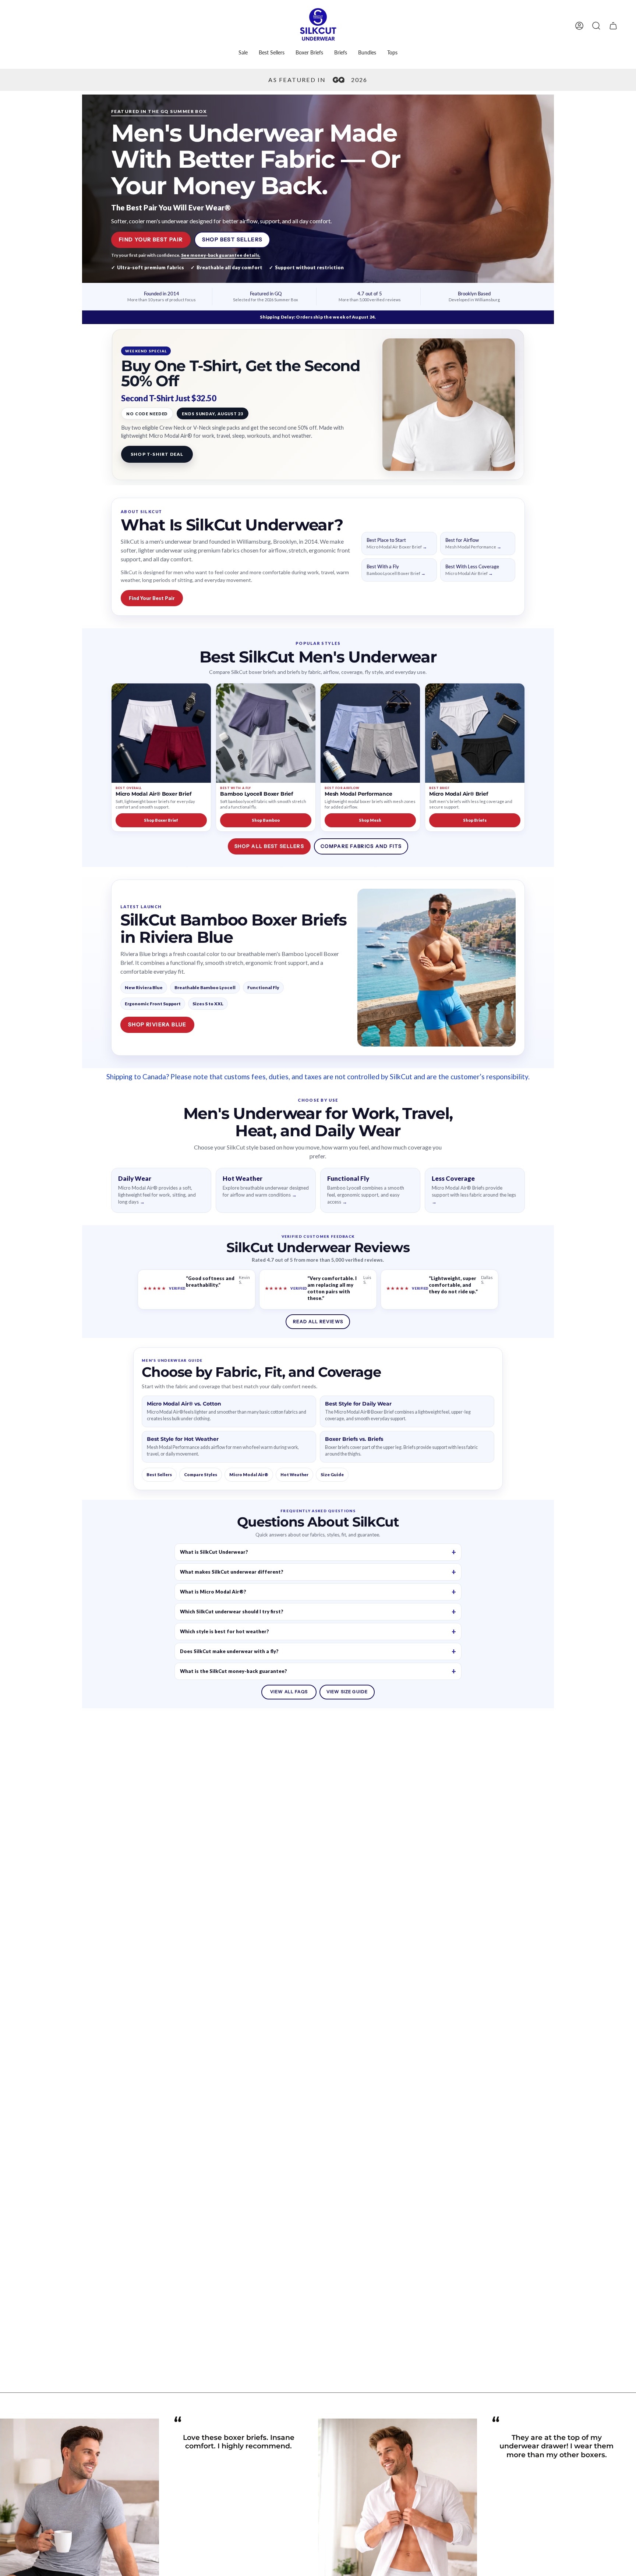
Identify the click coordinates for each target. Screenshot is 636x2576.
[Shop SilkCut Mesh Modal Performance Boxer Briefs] (370, 733)
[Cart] (613, 26)
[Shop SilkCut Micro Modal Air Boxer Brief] (161, 733)
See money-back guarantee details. (221, 255)
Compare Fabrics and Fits (361, 846)
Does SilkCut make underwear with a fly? (229, 1651)
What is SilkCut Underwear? (214, 1552)
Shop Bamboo (266, 820)
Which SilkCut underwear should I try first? (232, 1612)
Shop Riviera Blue (157, 1024)
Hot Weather (294, 1474)
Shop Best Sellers (232, 239)
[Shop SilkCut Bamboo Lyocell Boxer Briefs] (266, 733)
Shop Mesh (370, 820)
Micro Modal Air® (249, 1474)
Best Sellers (159, 1474)
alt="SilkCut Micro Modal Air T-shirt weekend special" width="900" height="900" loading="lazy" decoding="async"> (449, 405)
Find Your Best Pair (151, 239)
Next (625, 2538)
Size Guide (332, 1474)
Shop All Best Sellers (269, 846)
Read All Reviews (318, 1321)
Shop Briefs (475, 820)
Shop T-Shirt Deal (157, 454)
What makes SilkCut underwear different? (232, 1572)
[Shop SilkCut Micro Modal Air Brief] (475, 733)
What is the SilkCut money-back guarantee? (234, 1671)
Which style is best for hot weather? (225, 1631)
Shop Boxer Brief (161, 820)
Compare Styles (201, 1474)
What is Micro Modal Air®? (213, 1592)
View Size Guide (347, 1692)
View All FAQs (289, 1692)
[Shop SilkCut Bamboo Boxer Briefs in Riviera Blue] (437, 968)
